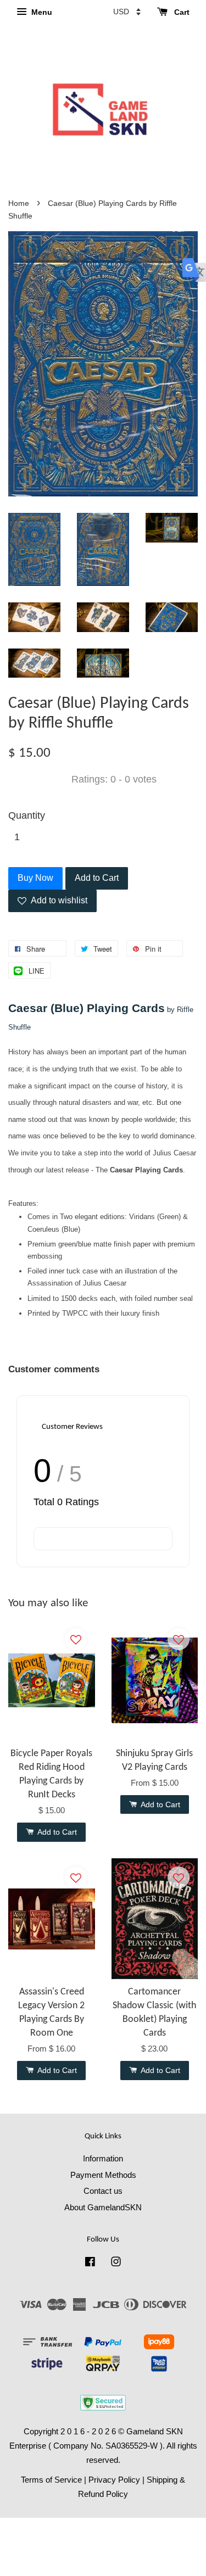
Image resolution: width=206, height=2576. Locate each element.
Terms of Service (51, 2480)
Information (103, 2158)
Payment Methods (103, 2175)
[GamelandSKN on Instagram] (116, 2263)
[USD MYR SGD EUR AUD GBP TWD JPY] (127, 12)
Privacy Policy (114, 2480)
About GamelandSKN (103, 2207)
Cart (181, 12)
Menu (41, 12)
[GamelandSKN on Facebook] (90, 2263)
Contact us (103, 2191)
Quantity (27, 815)
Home (19, 203)
